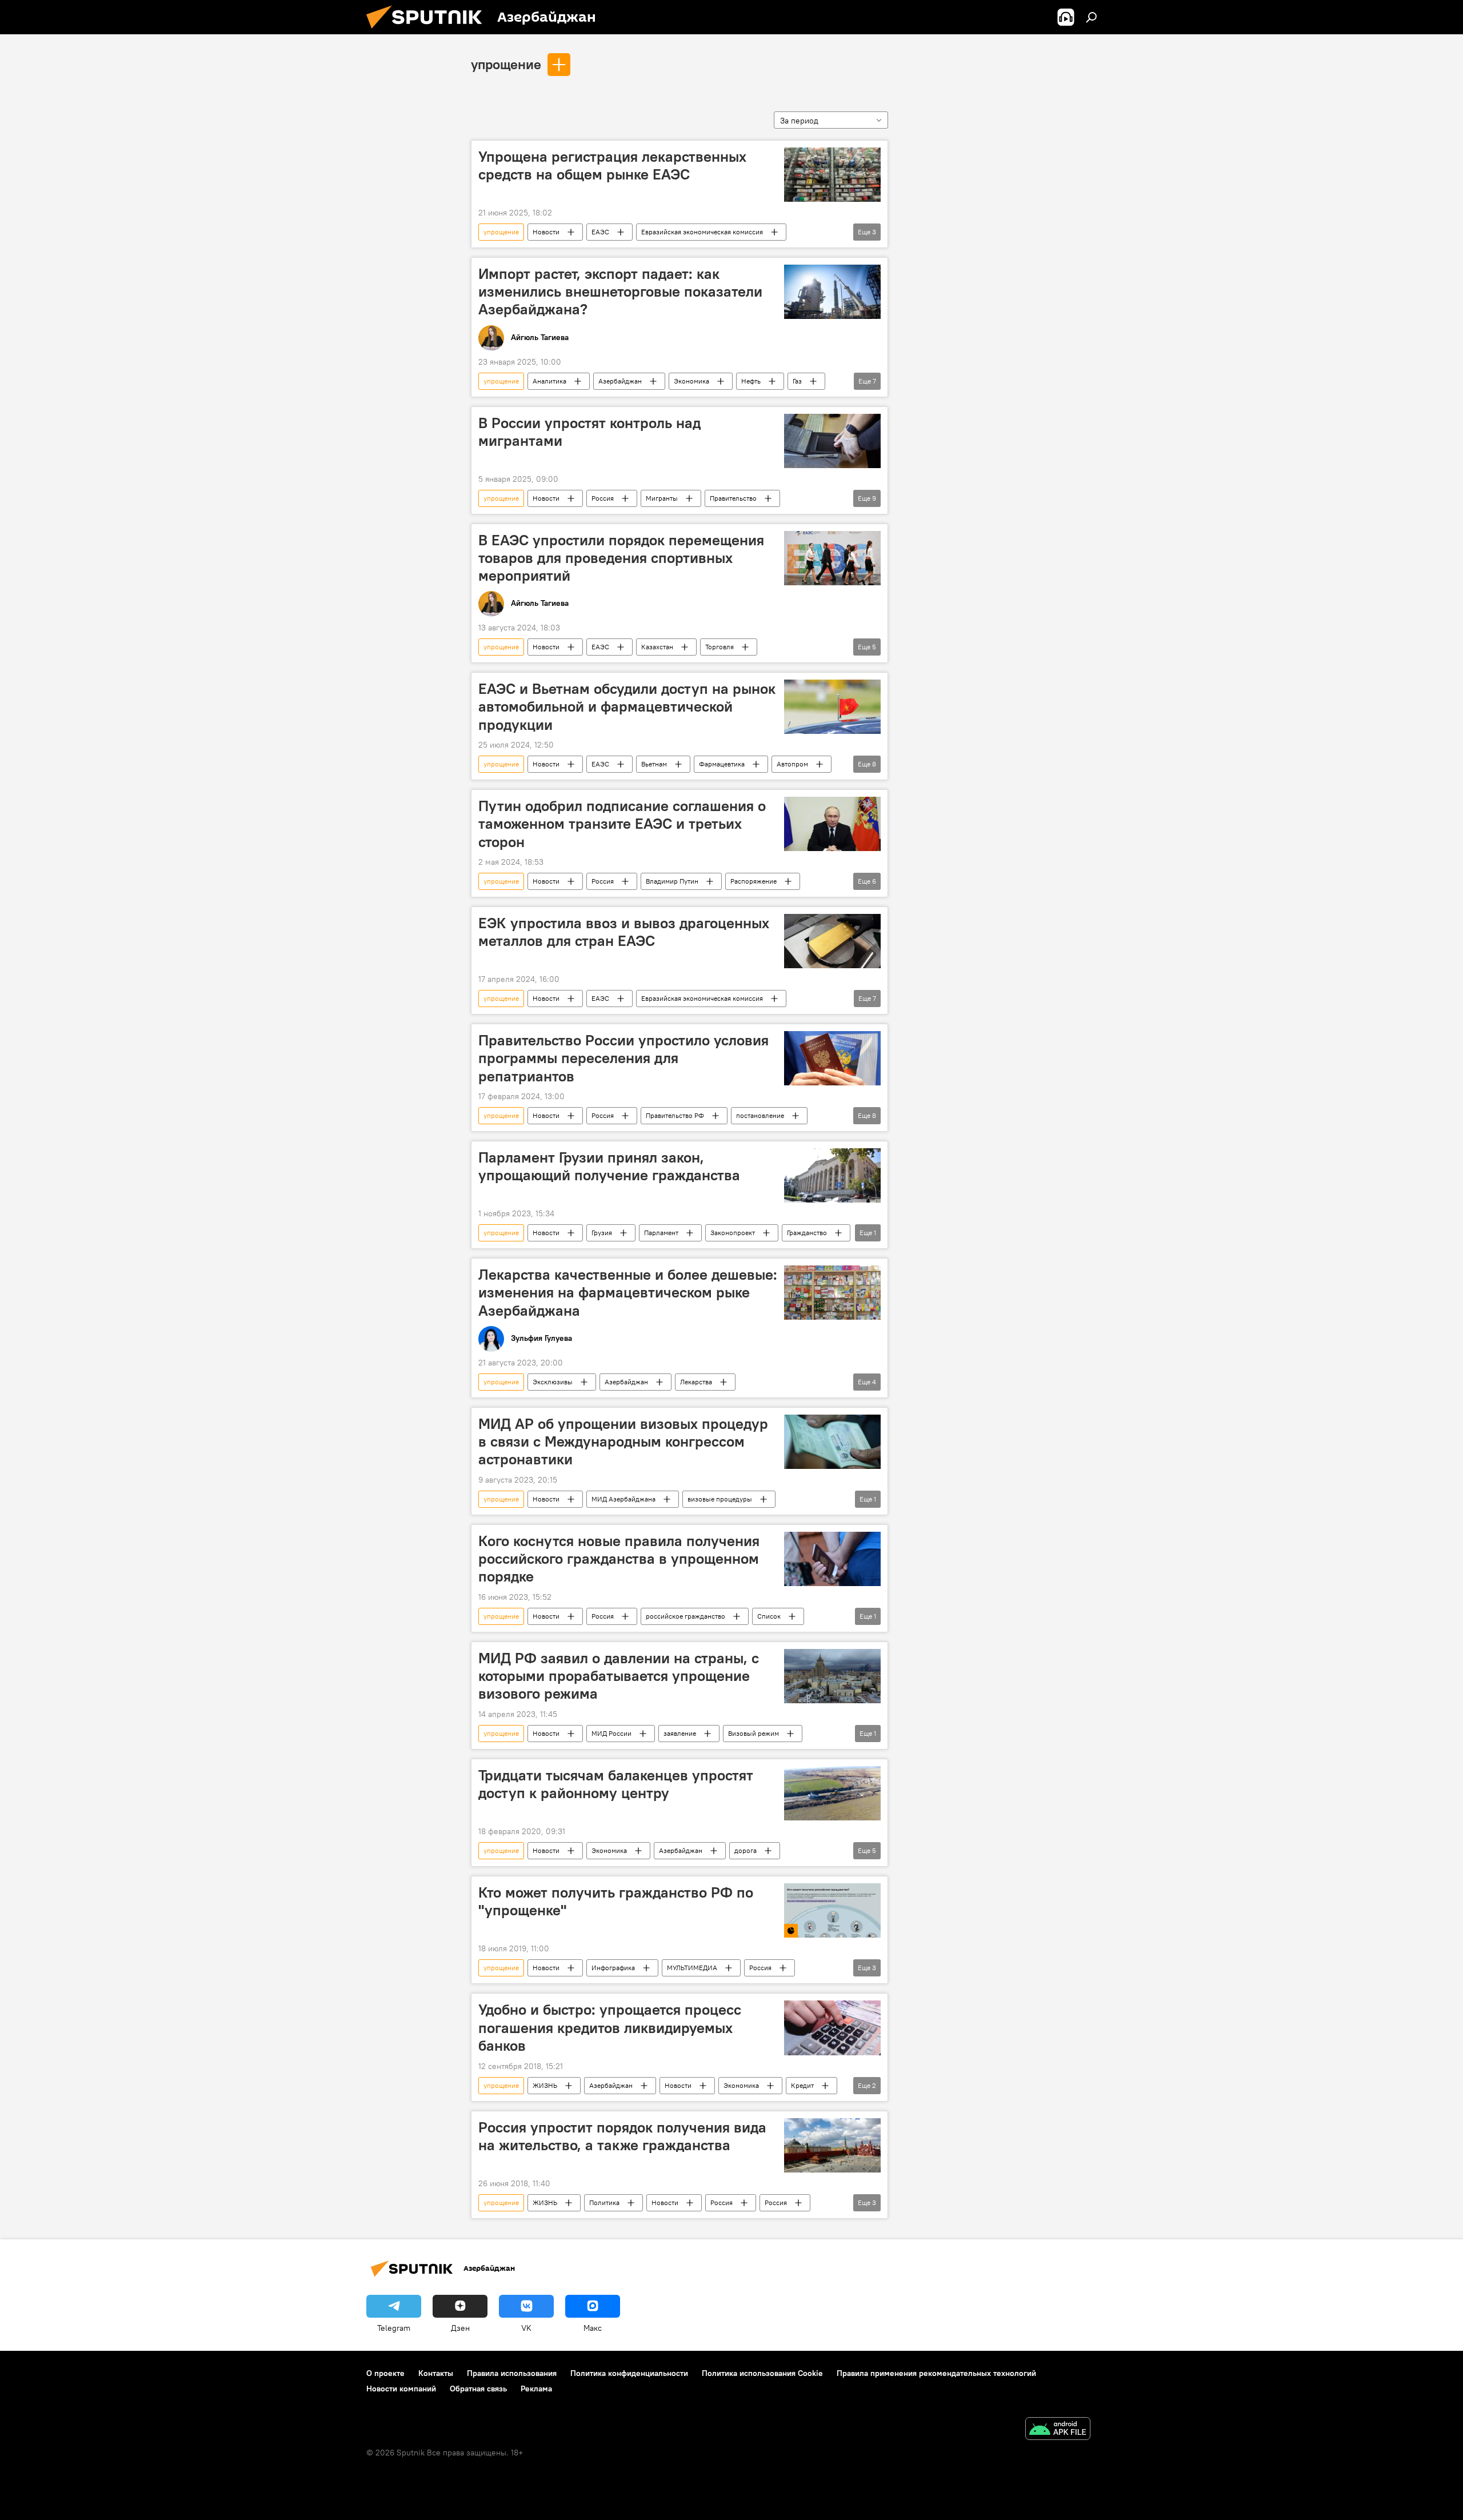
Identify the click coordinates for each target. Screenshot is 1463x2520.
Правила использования (512, 2373)
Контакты (436, 2373)
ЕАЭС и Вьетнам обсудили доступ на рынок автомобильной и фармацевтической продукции (627, 706)
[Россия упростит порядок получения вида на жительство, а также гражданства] (832, 2145)
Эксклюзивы (553, 1382)
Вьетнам (654, 764)
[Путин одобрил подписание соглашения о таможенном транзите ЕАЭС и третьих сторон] (832, 824)
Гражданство (807, 1233)
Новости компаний (401, 2389)
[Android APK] (1058, 2430)
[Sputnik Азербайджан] (429, 31)
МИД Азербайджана (623, 1499)
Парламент (661, 1233)
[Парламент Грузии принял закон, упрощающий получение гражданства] (832, 1175)
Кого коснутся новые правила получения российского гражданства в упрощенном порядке (619, 1559)
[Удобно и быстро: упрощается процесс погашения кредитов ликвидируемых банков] (832, 2028)
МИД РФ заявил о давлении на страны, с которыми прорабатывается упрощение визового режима (619, 1676)
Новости (546, 232)
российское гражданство (685, 1616)
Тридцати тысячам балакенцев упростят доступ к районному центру (616, 1784)
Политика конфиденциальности (629, 2373)
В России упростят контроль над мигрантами (589, 432)
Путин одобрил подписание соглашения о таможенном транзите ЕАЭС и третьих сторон (622, 824)
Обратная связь (478, 2389)
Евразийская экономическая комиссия (702, 232)
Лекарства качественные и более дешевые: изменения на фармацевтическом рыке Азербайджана (628, 1292)
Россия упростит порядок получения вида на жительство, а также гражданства (622, 2136)
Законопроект (733, 1233)
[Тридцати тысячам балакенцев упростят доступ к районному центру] (832, 1793)
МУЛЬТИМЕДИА (692, 1968)
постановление (760, 1115)
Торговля (719, 647)
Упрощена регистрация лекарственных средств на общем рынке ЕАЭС (612, 165)
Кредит (802, 2085)
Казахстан (657, 647)
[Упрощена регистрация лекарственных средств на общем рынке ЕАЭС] (832, 175)
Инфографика (613, 1968)
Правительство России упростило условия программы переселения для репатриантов (623, 1058)
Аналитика (549, 381)
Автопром (792, 764)
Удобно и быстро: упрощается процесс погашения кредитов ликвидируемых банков (610, 2027)
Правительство (733, 498)
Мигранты (662, 498)
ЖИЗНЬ (545, 2085)
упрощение (506, 64)
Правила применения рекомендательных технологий (936, 2373)
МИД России (611, 1733)
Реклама (536, 2389)
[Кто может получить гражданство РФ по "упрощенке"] (832, 1910)
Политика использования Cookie (762, 2373)
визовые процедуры (720, 1499)
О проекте (385, 2373)
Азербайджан (620, 381)
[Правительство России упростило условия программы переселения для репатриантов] (832, 1058)
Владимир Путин (672, 881)
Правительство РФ (675, 1115)
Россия (603, 498)
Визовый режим (754, 1733)
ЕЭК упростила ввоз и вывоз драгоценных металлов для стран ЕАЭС (624, 932)
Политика (604, 2202)
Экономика (691, 381)
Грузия (602, 1233)
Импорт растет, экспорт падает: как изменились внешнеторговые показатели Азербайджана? (620, 291)
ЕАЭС (600, 232)
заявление (680, 1733)
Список (769, 1616)
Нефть (751, 381)
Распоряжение (754, 881)
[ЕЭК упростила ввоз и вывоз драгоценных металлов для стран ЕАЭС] (832, 941)
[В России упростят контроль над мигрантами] (832, 441)
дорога (746, 1850)
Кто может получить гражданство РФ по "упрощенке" (616, 1901)
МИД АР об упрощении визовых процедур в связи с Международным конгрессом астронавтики (623, 1441)
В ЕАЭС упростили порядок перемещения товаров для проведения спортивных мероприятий (621, 558)
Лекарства (696, 1382)
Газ (797, 381)
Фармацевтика (722, 764)
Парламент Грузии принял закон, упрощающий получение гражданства (609, 1166)
